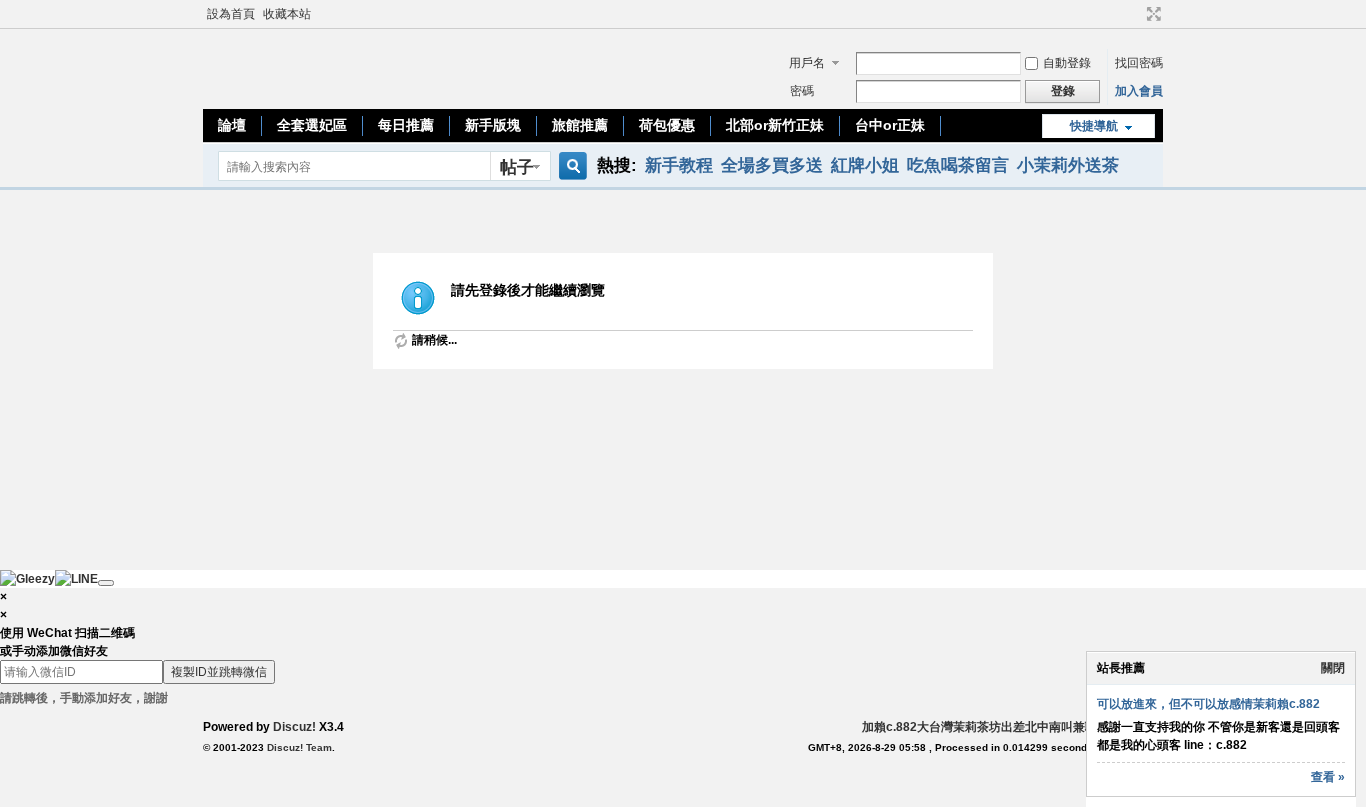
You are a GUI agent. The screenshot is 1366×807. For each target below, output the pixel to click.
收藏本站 (287, 14)
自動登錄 (1067, 63)
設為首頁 (231, 14)
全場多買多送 (772, 165)
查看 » (1328, 777)
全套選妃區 (312, 125)
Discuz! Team (299, 747)
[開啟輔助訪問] (1135, 14)
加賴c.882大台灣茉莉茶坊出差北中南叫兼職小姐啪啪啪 (1009, 727)
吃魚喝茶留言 (958, 165)
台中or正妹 (890, 125)
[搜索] (570, 166)
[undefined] (106, 583)
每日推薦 (406, 125)
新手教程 (679, 165)
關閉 (1333, 668)
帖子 (517, 167)
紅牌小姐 (865, 165)
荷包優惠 (667, 125)
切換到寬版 (1151, 14)
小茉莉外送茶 (1068, 165)
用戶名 (807, 63)
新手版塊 (493, 125)
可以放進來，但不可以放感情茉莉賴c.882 (1208, 704)
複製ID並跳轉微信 (219, 672)
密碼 (802, 91)
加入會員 (1139, 91)
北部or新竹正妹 (775, 125)
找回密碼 (1139, 63)
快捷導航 (1094, 126)
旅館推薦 (580, 125)
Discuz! (294, 727)
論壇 (232, 125)
